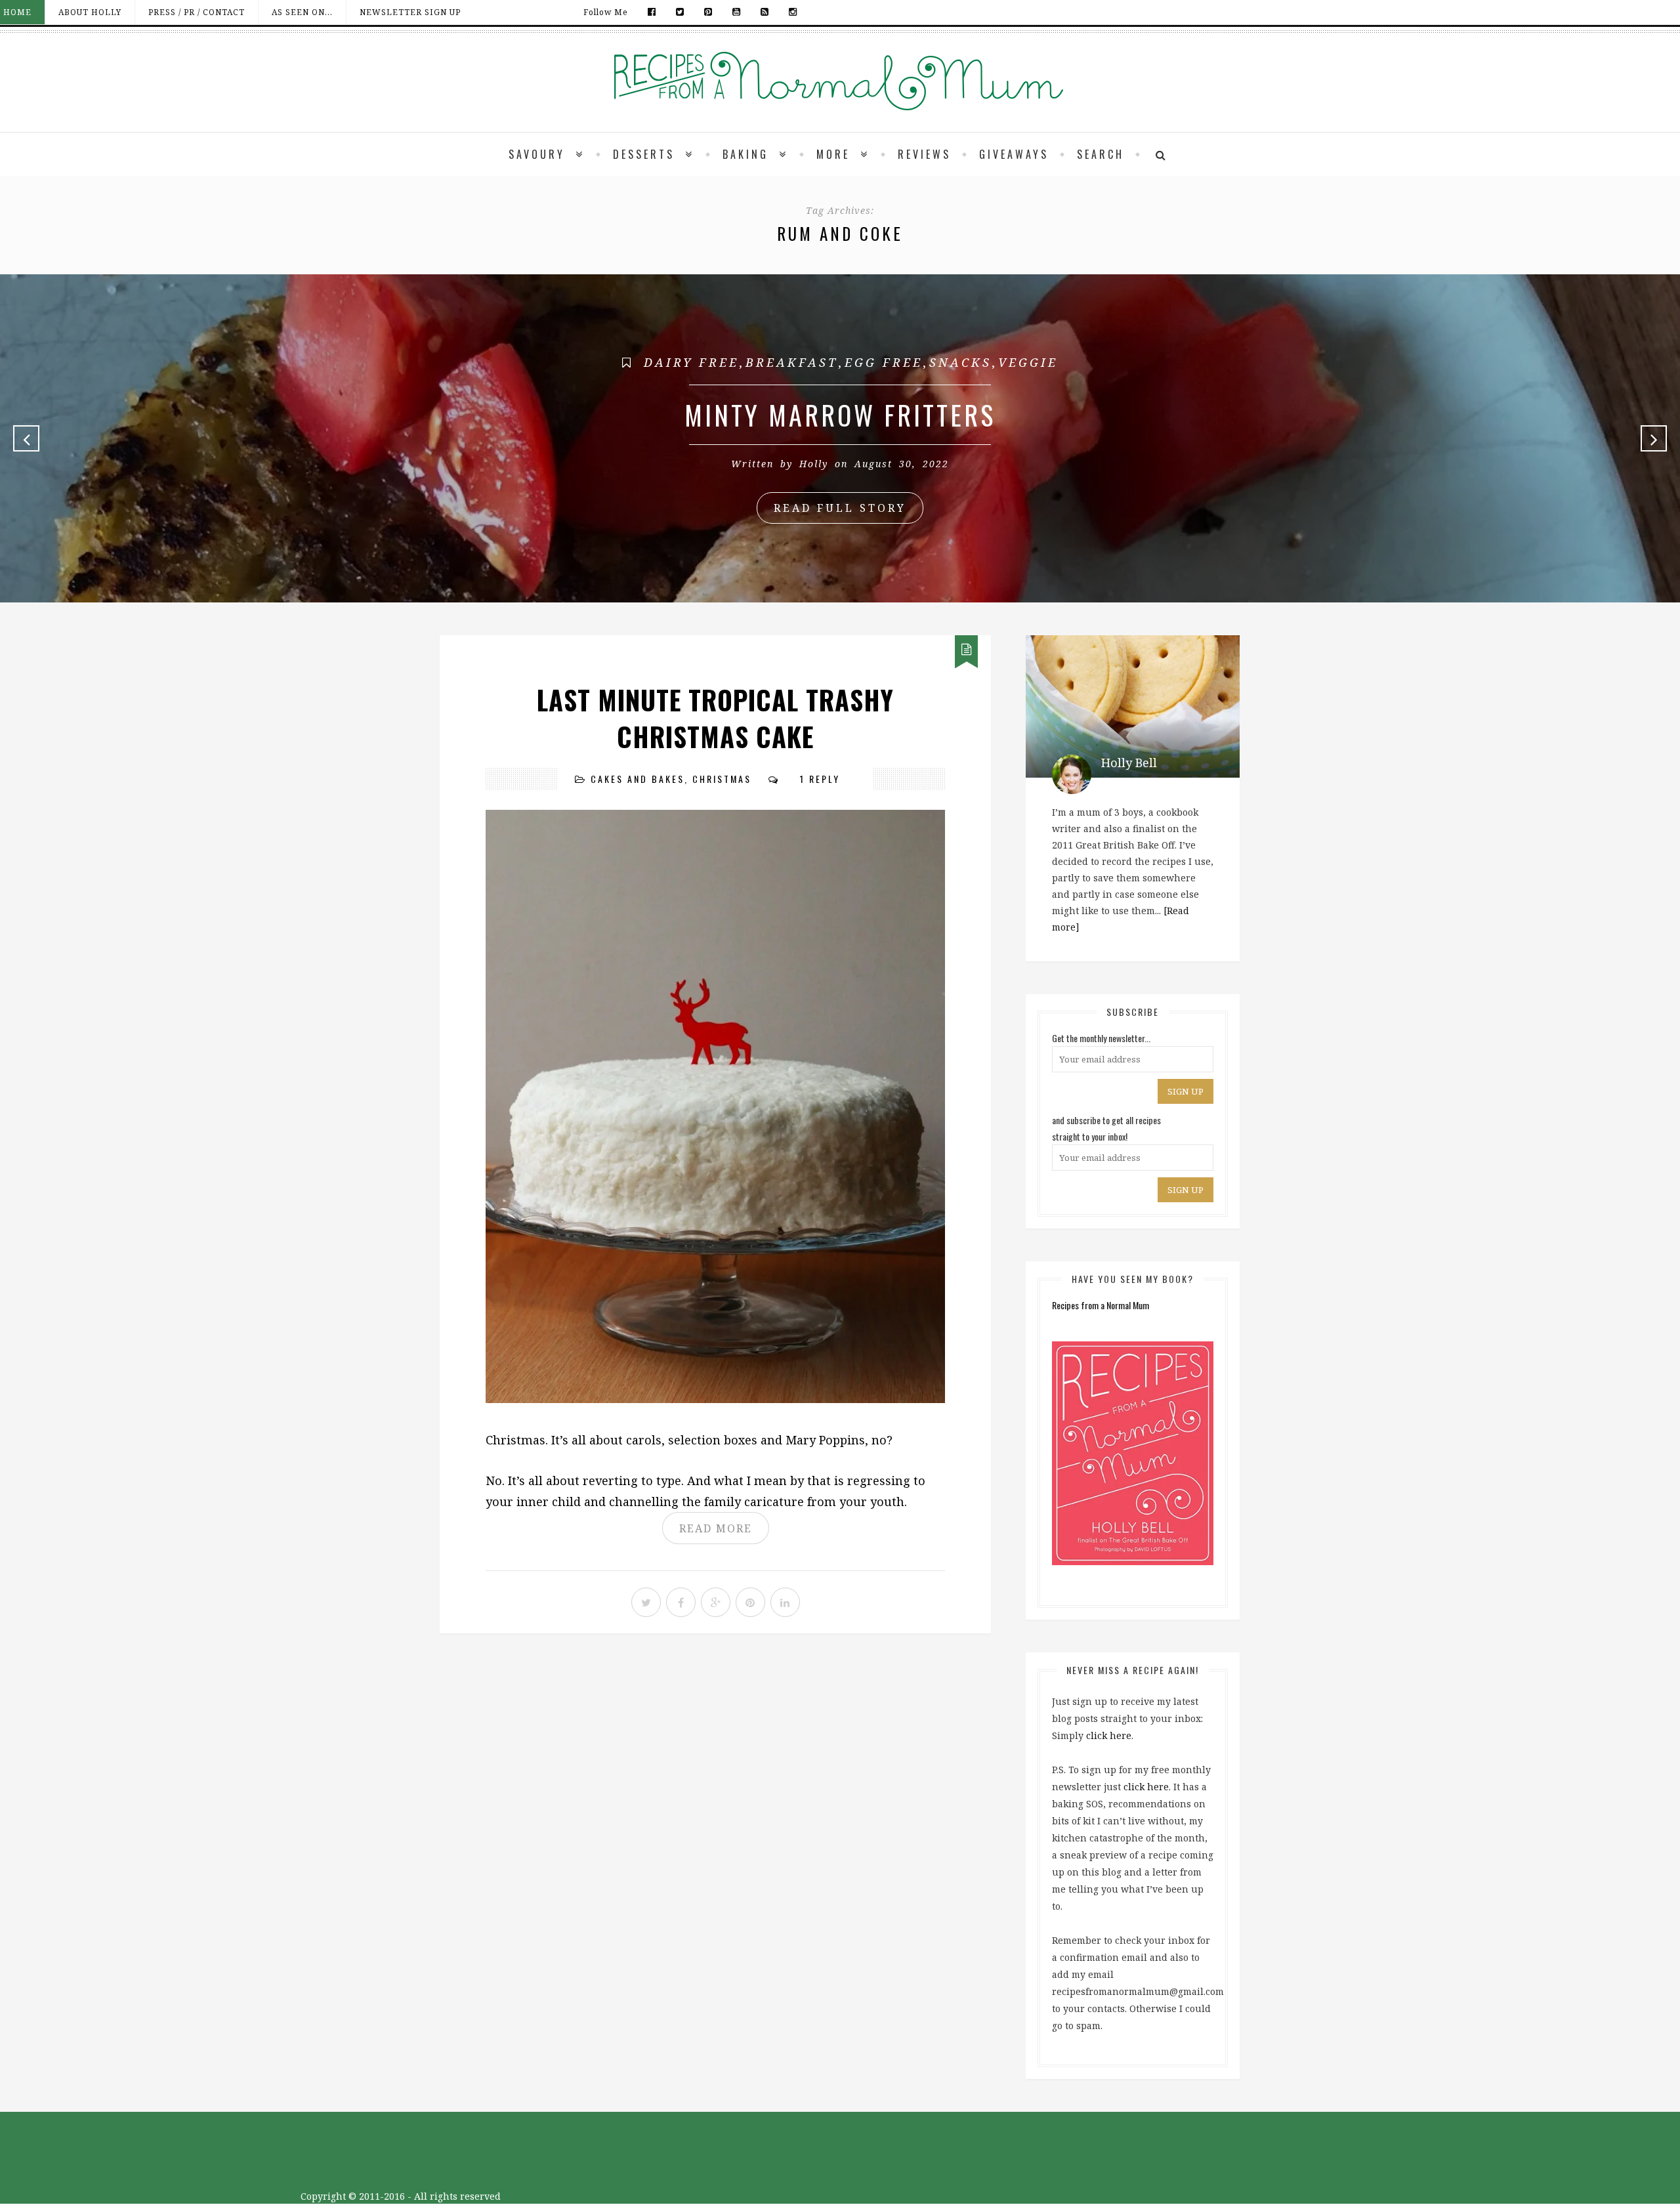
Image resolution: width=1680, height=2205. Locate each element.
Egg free (884, 362)
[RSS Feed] (765, 12)
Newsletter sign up (410, 12)
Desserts (644, 154)
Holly (814, 464)
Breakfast (792, 362)
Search (1101, 154)
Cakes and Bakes (638, 779)
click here (1109, 1735)
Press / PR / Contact (197, 12)
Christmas (722, 779)
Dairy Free (691, 362)
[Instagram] (790, 12)
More (833, 154)
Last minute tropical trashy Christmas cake (715, 718)
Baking (745, 154)
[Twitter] (680, 12)
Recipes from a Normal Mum (1101, 1305)
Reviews (924, 154)
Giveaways (1014, 154)
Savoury (537, 154)
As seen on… (302, 12)
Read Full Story (840, 508)
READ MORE (716, 1528)
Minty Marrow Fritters (840, 415)
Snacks (960, 362)
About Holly (90, 12)
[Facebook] (652, 12)
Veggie (1028, 362)
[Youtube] (737, 12)
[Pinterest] (708, 12)
